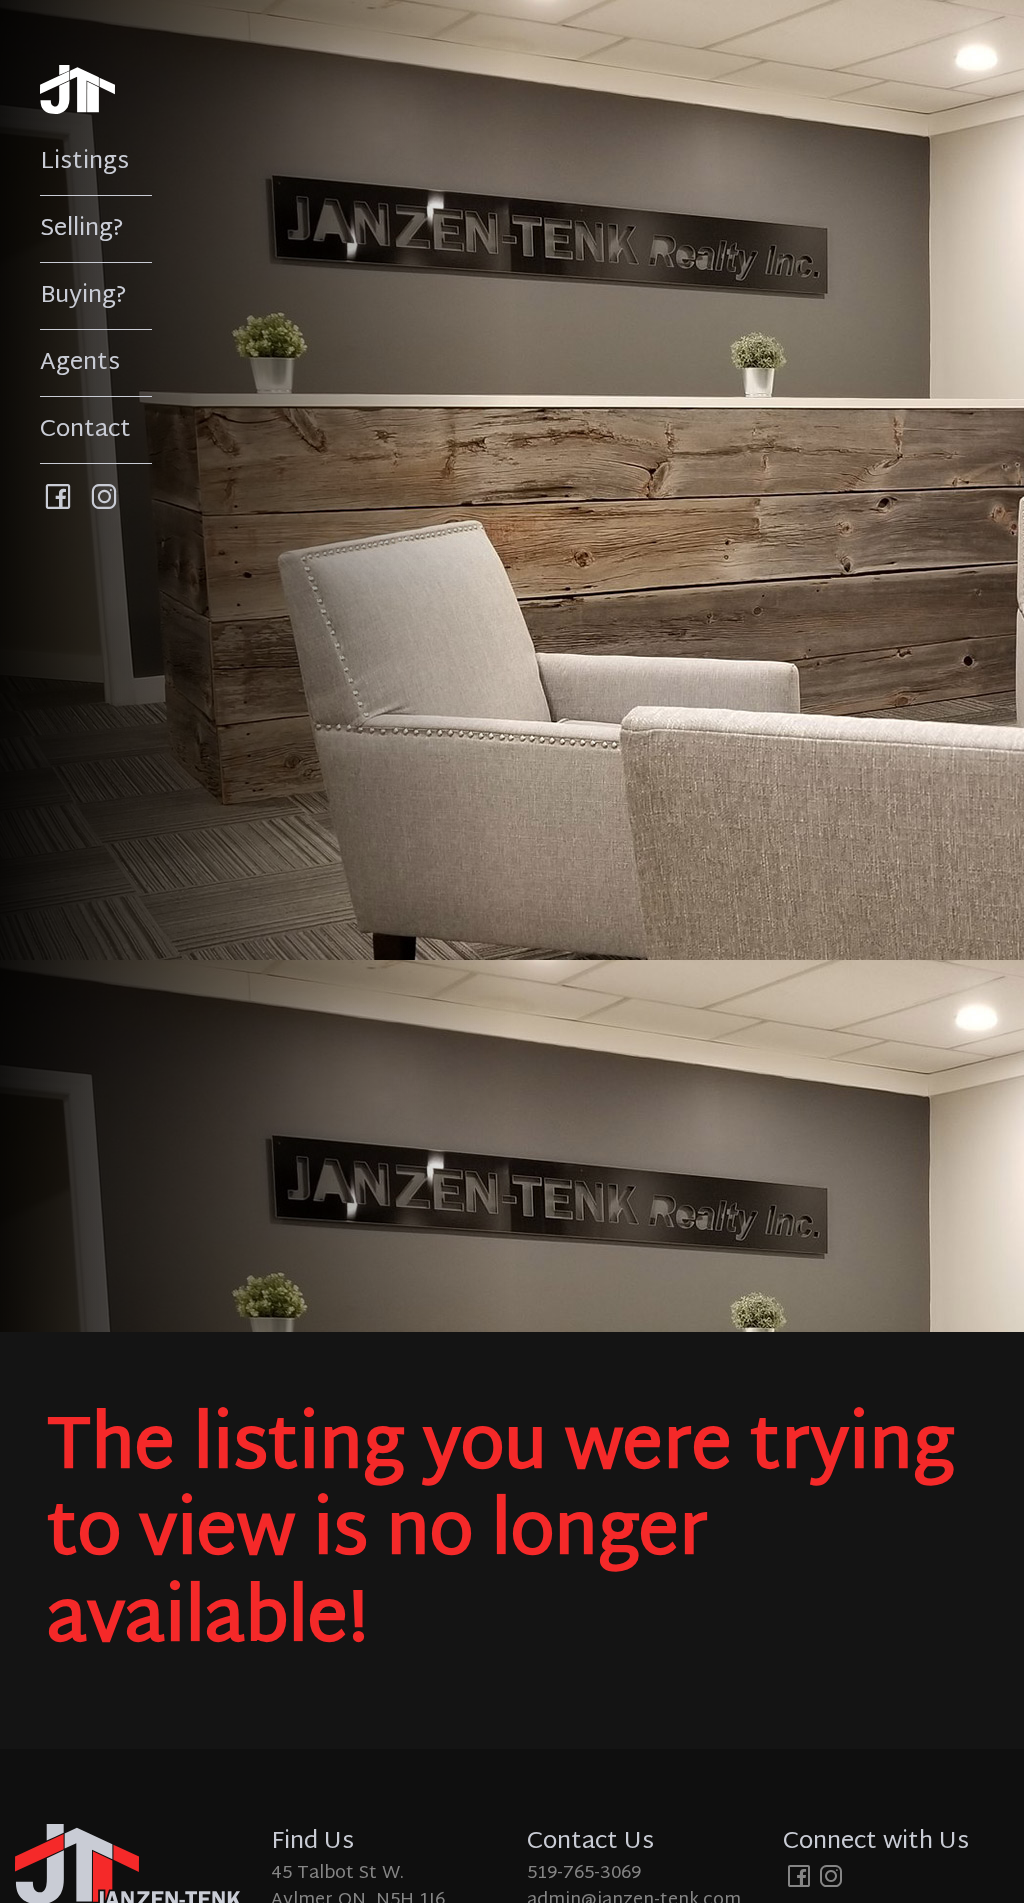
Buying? (83, 296)
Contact (85, 430)
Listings (84, 162)
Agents (80, 363)
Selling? (82, 229)
